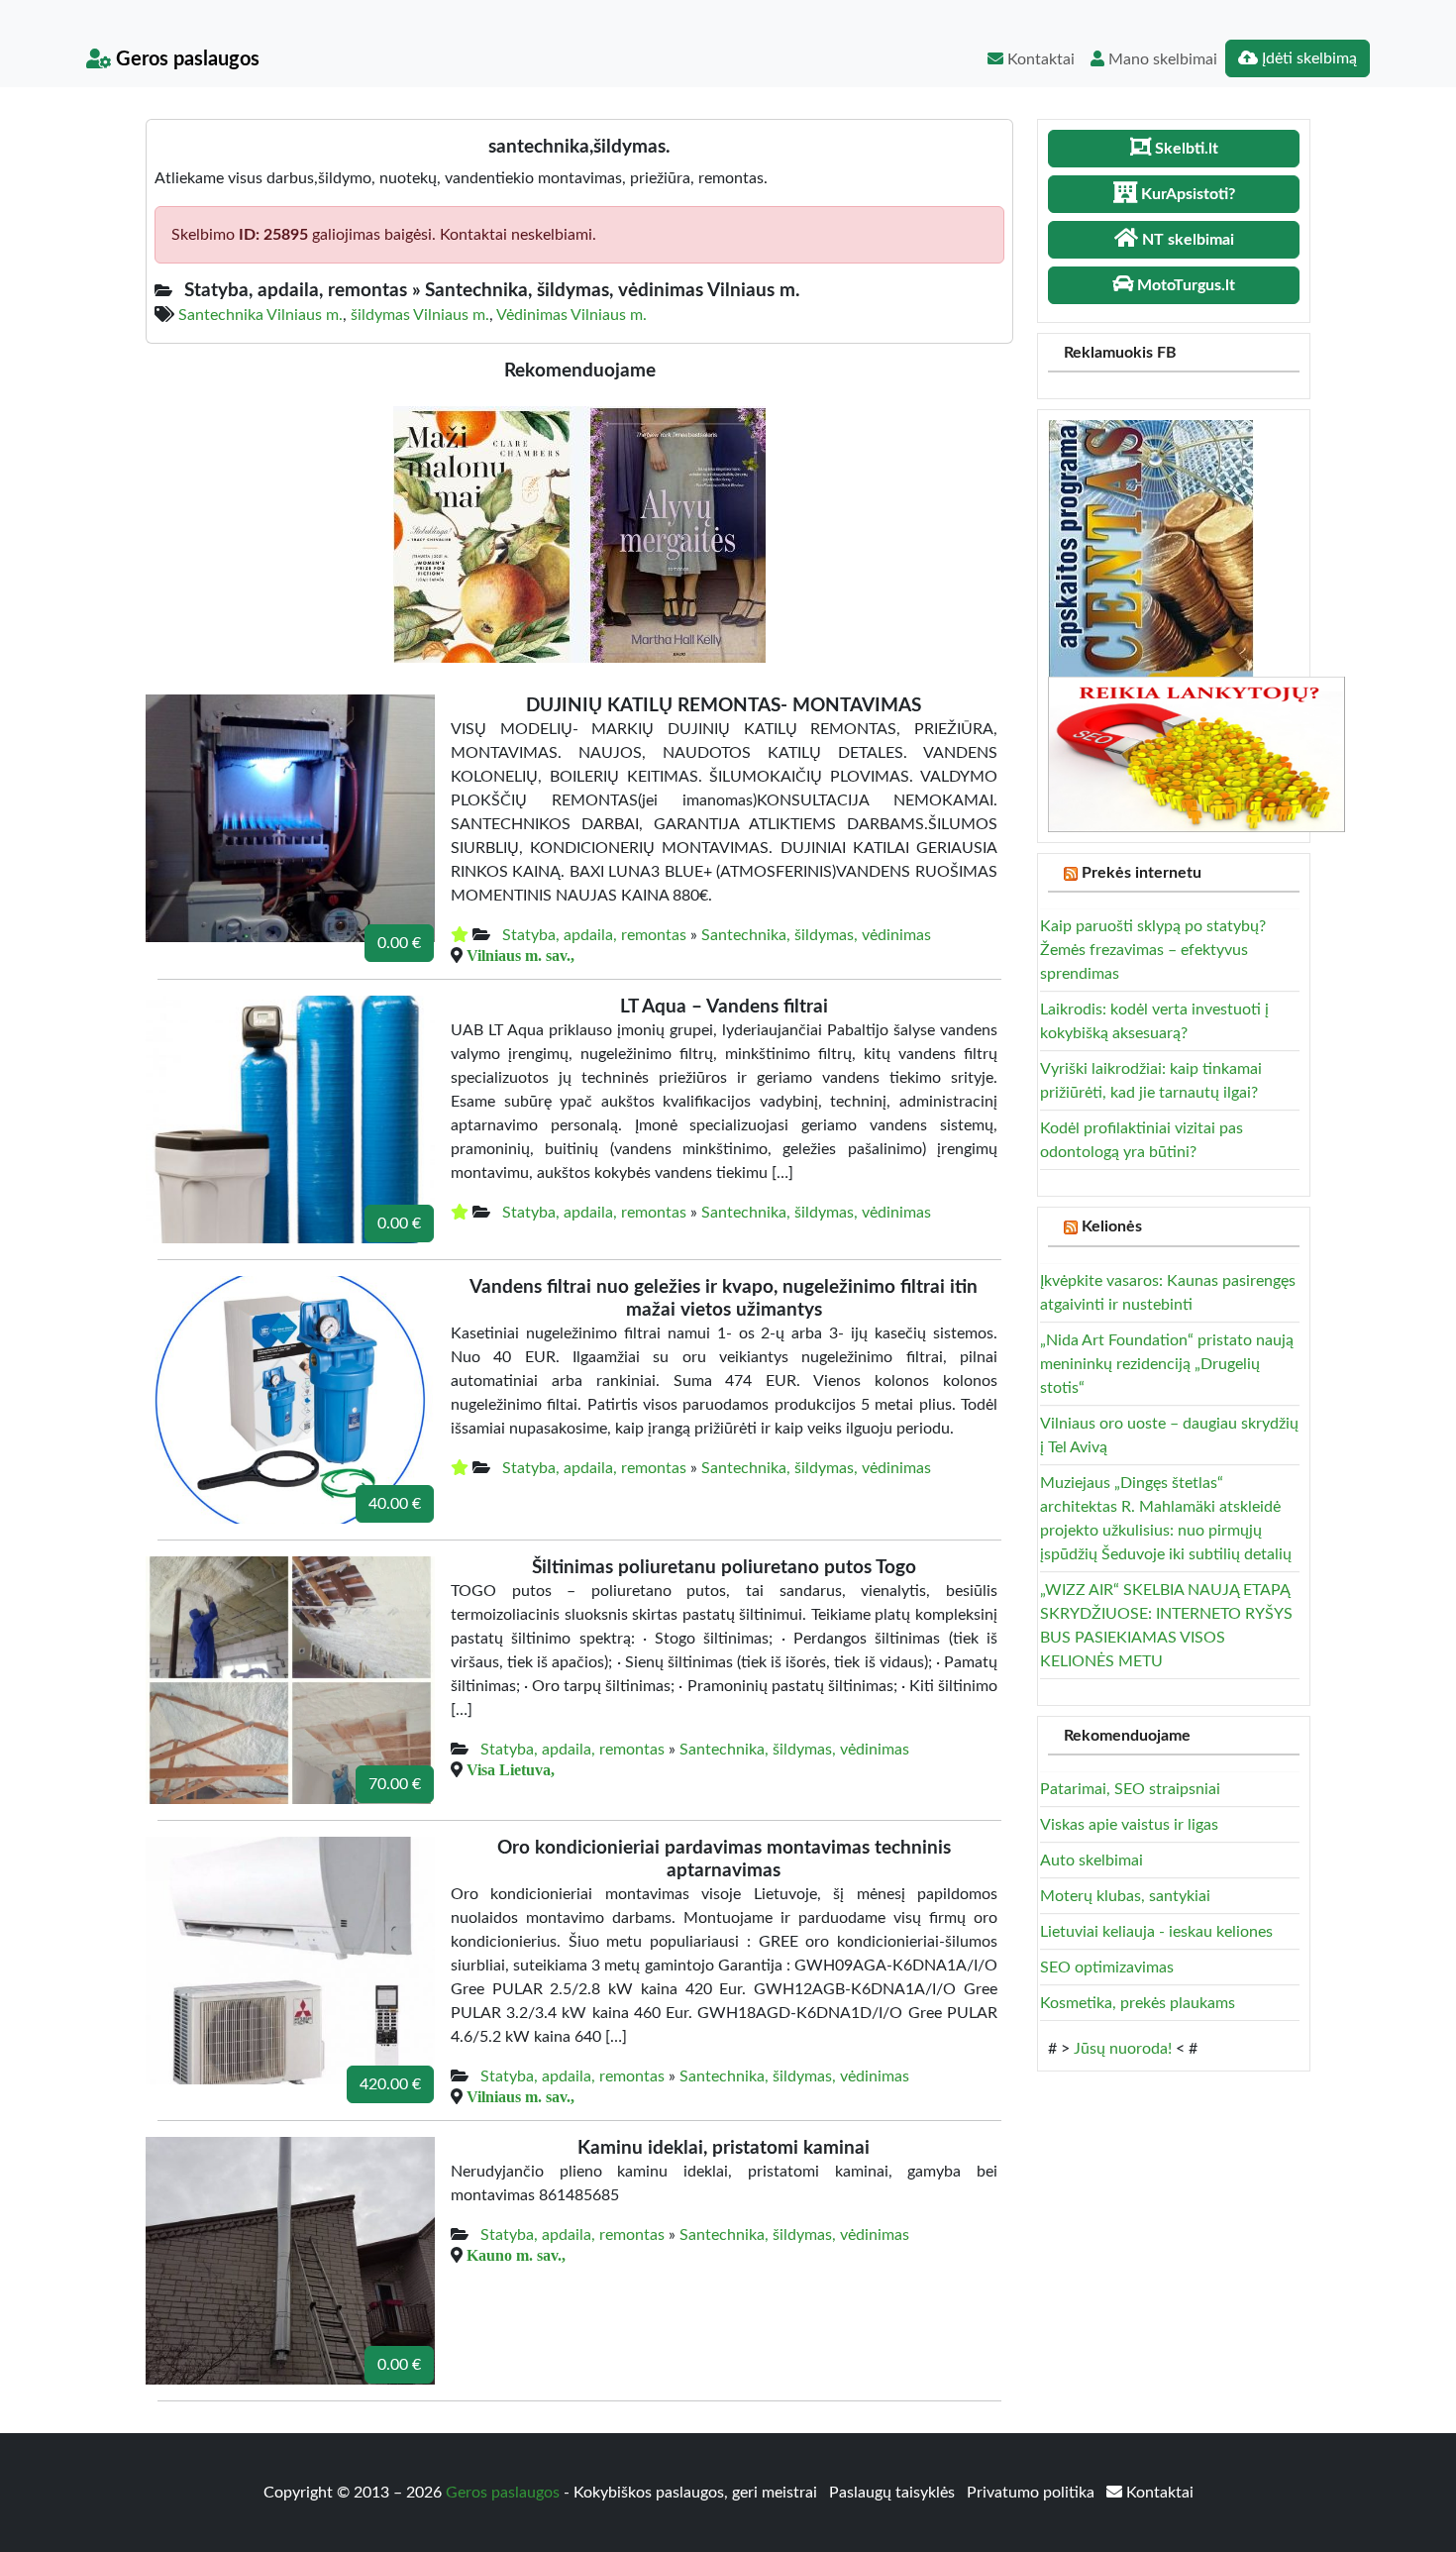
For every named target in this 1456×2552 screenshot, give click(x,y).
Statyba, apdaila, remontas (594, 935)
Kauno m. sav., (516, 2255)
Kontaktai (1039, 59)
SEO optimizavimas (1107, 1967)
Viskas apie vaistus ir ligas (1129, 1825)
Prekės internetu (1142, 873)
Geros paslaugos (185, 59)
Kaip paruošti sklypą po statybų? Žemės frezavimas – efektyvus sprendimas (1153, 950)
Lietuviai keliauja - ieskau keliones (1156, 1932)
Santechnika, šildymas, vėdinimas (816, 935)
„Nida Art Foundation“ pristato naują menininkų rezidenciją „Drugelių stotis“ (1167, 1364)
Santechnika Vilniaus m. (260, 315)
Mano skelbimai (1161, 59)
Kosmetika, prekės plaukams (1138, 2003)
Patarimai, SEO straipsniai (1130, 1789)
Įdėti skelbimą (1307, 58)
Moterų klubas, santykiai (1125, 1896)
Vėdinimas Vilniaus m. (572, 315)
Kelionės (1112, 1226)
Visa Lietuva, (511, 1769)
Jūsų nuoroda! (1123, 2049)
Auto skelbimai (1092, 1861)
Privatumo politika (1033, 2493)
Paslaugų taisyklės (894, 2493)
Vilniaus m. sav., (520, 955)
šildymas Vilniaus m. (420, 315)
